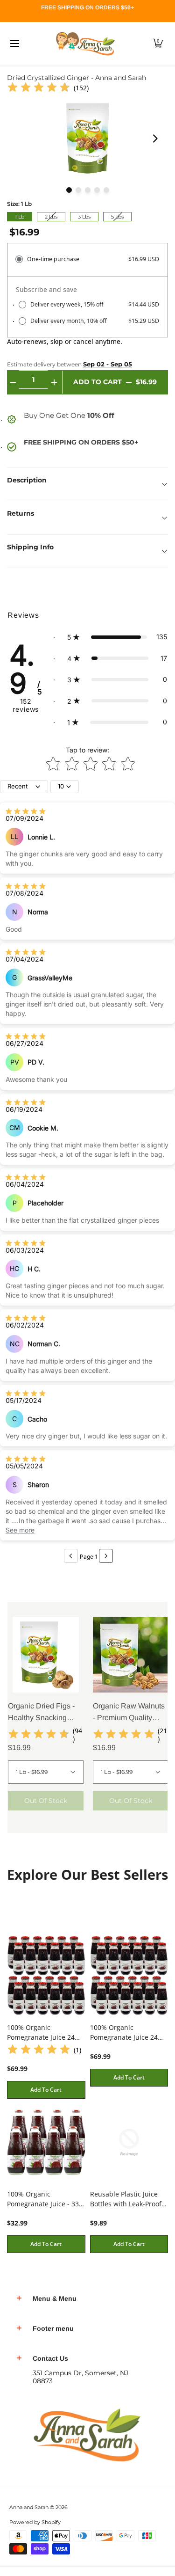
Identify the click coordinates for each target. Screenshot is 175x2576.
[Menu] (14, 44)
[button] (158, 44)
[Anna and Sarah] (84, 44)
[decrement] (13, 382)
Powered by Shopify (35, 2522)
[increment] (54, 382)
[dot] (69, 190)
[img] (39, 88)
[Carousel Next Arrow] (155, 139)
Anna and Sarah (29, 2507)
